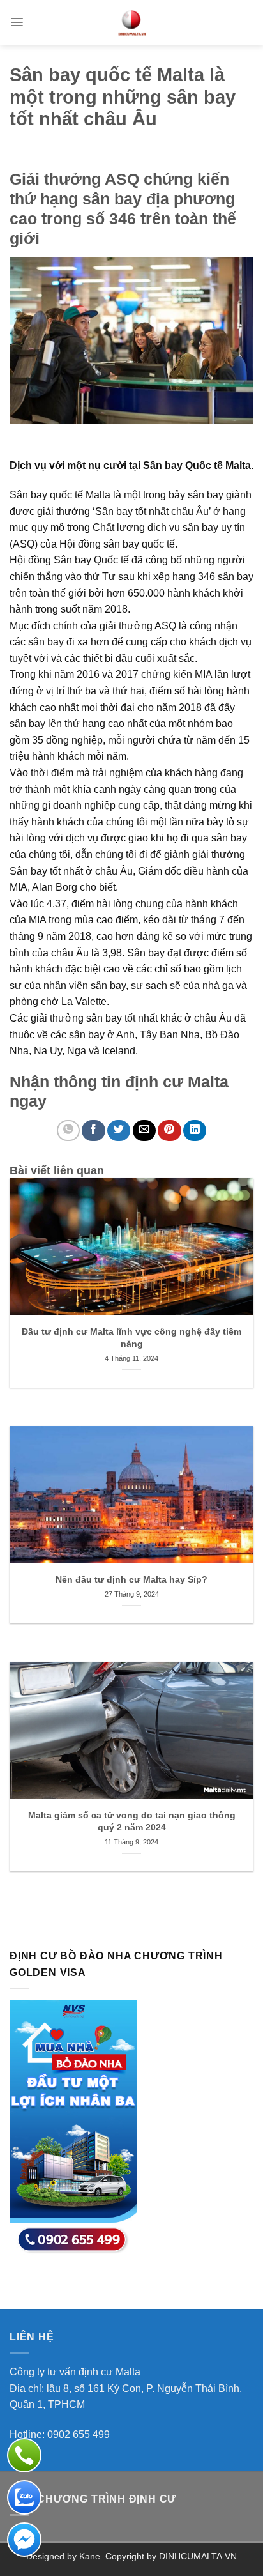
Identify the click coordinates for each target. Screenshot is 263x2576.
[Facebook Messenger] (24, 2540)
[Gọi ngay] (24, 2455)
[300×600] (73, 2127)
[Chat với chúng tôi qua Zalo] (24, 2497)
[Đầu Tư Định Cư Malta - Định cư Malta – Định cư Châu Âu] (131, 22)
